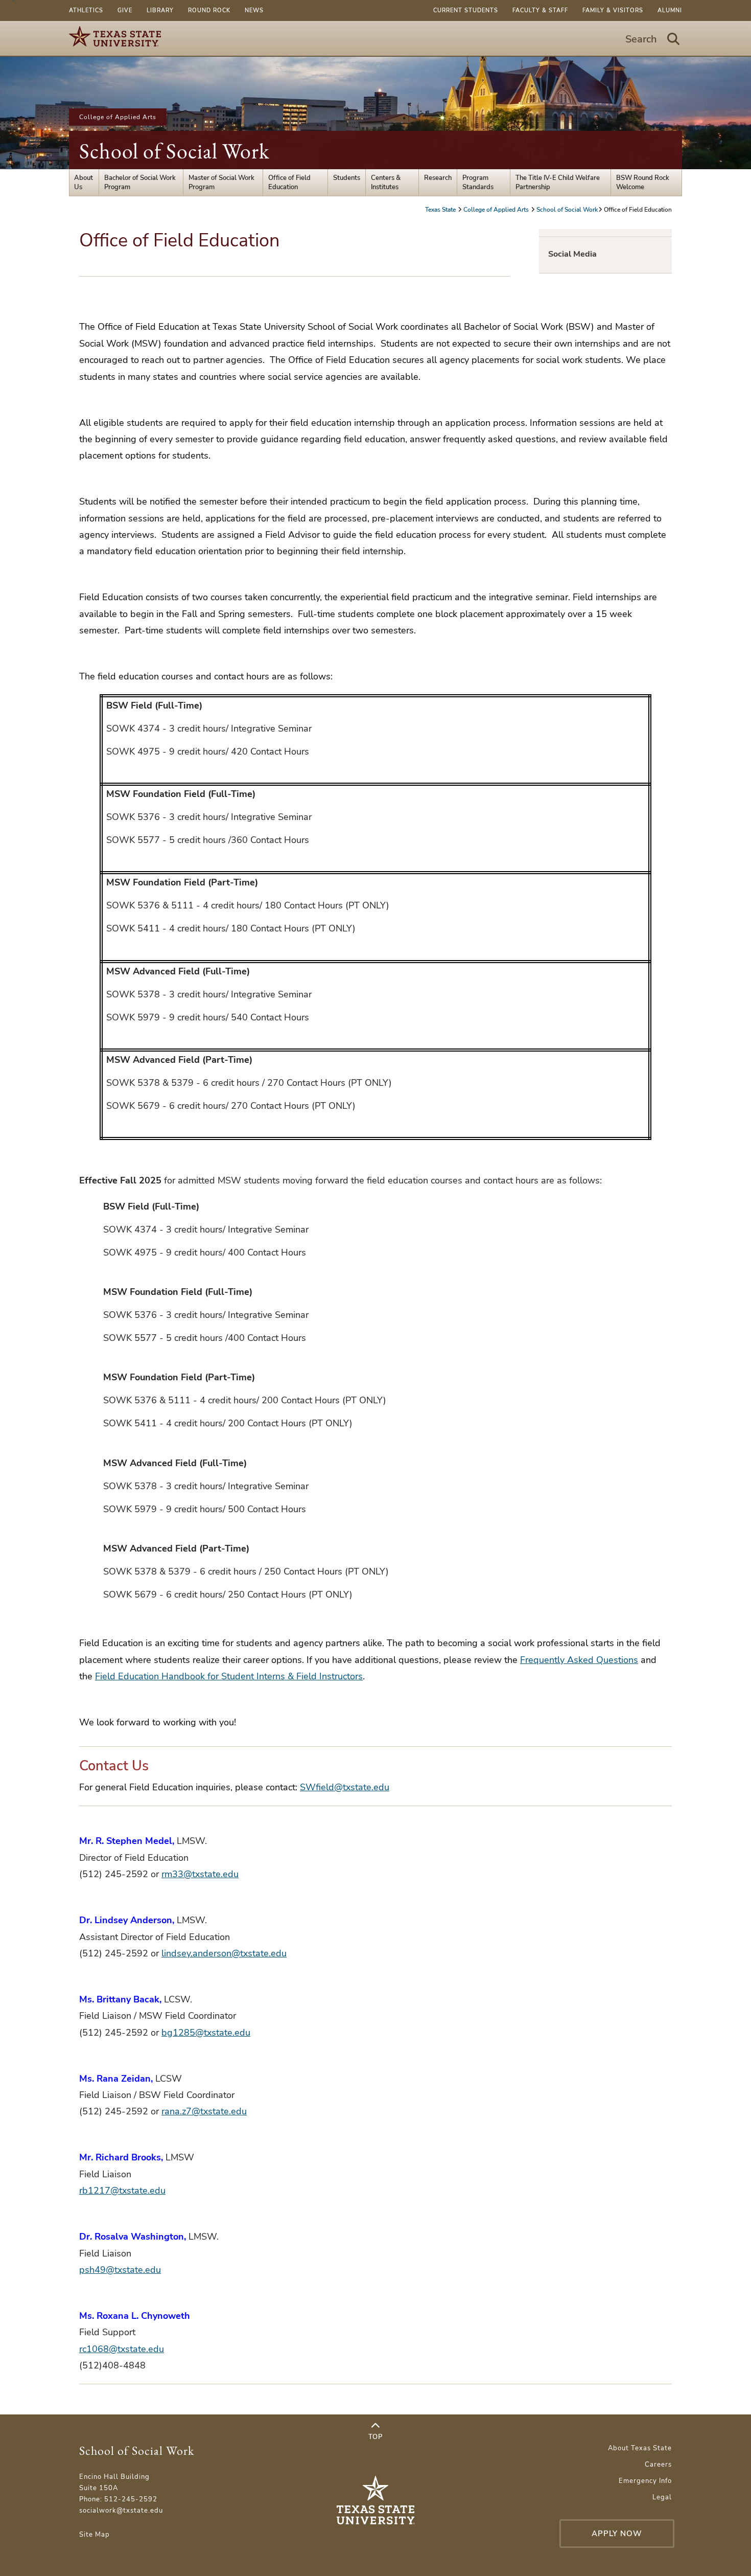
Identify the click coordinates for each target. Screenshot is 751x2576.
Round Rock (209, 10)
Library (160, 10)
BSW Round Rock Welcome (643, 183)
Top (375, 2437)
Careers (658, 2465)
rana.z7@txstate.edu (204, 2111)
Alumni (670, 10)
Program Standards (478, 183)
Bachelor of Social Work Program (140, 183)
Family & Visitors (613, 10)
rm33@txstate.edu (200, 1874)
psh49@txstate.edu (120, 2270)
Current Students (466, 10)
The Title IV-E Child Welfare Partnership (558, 183)
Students (347, 178)
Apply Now (617, 2534)
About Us (84, 183)
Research (438, 178)
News (254, 10)
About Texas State (640, 2448)
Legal (662, 2497)
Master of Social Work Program (221, 183)
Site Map (95, 2535)
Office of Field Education (289, 183)
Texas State (441, 210)
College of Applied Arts (118, 117)
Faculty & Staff (540, 10)
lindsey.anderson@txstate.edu (224, 1953)
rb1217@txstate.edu (122, 2191)
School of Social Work (174, 151)
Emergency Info (645, 2481)
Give (125, 10)
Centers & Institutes (386, 183)
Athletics (86, 10)
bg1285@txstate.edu (206, 2033)
